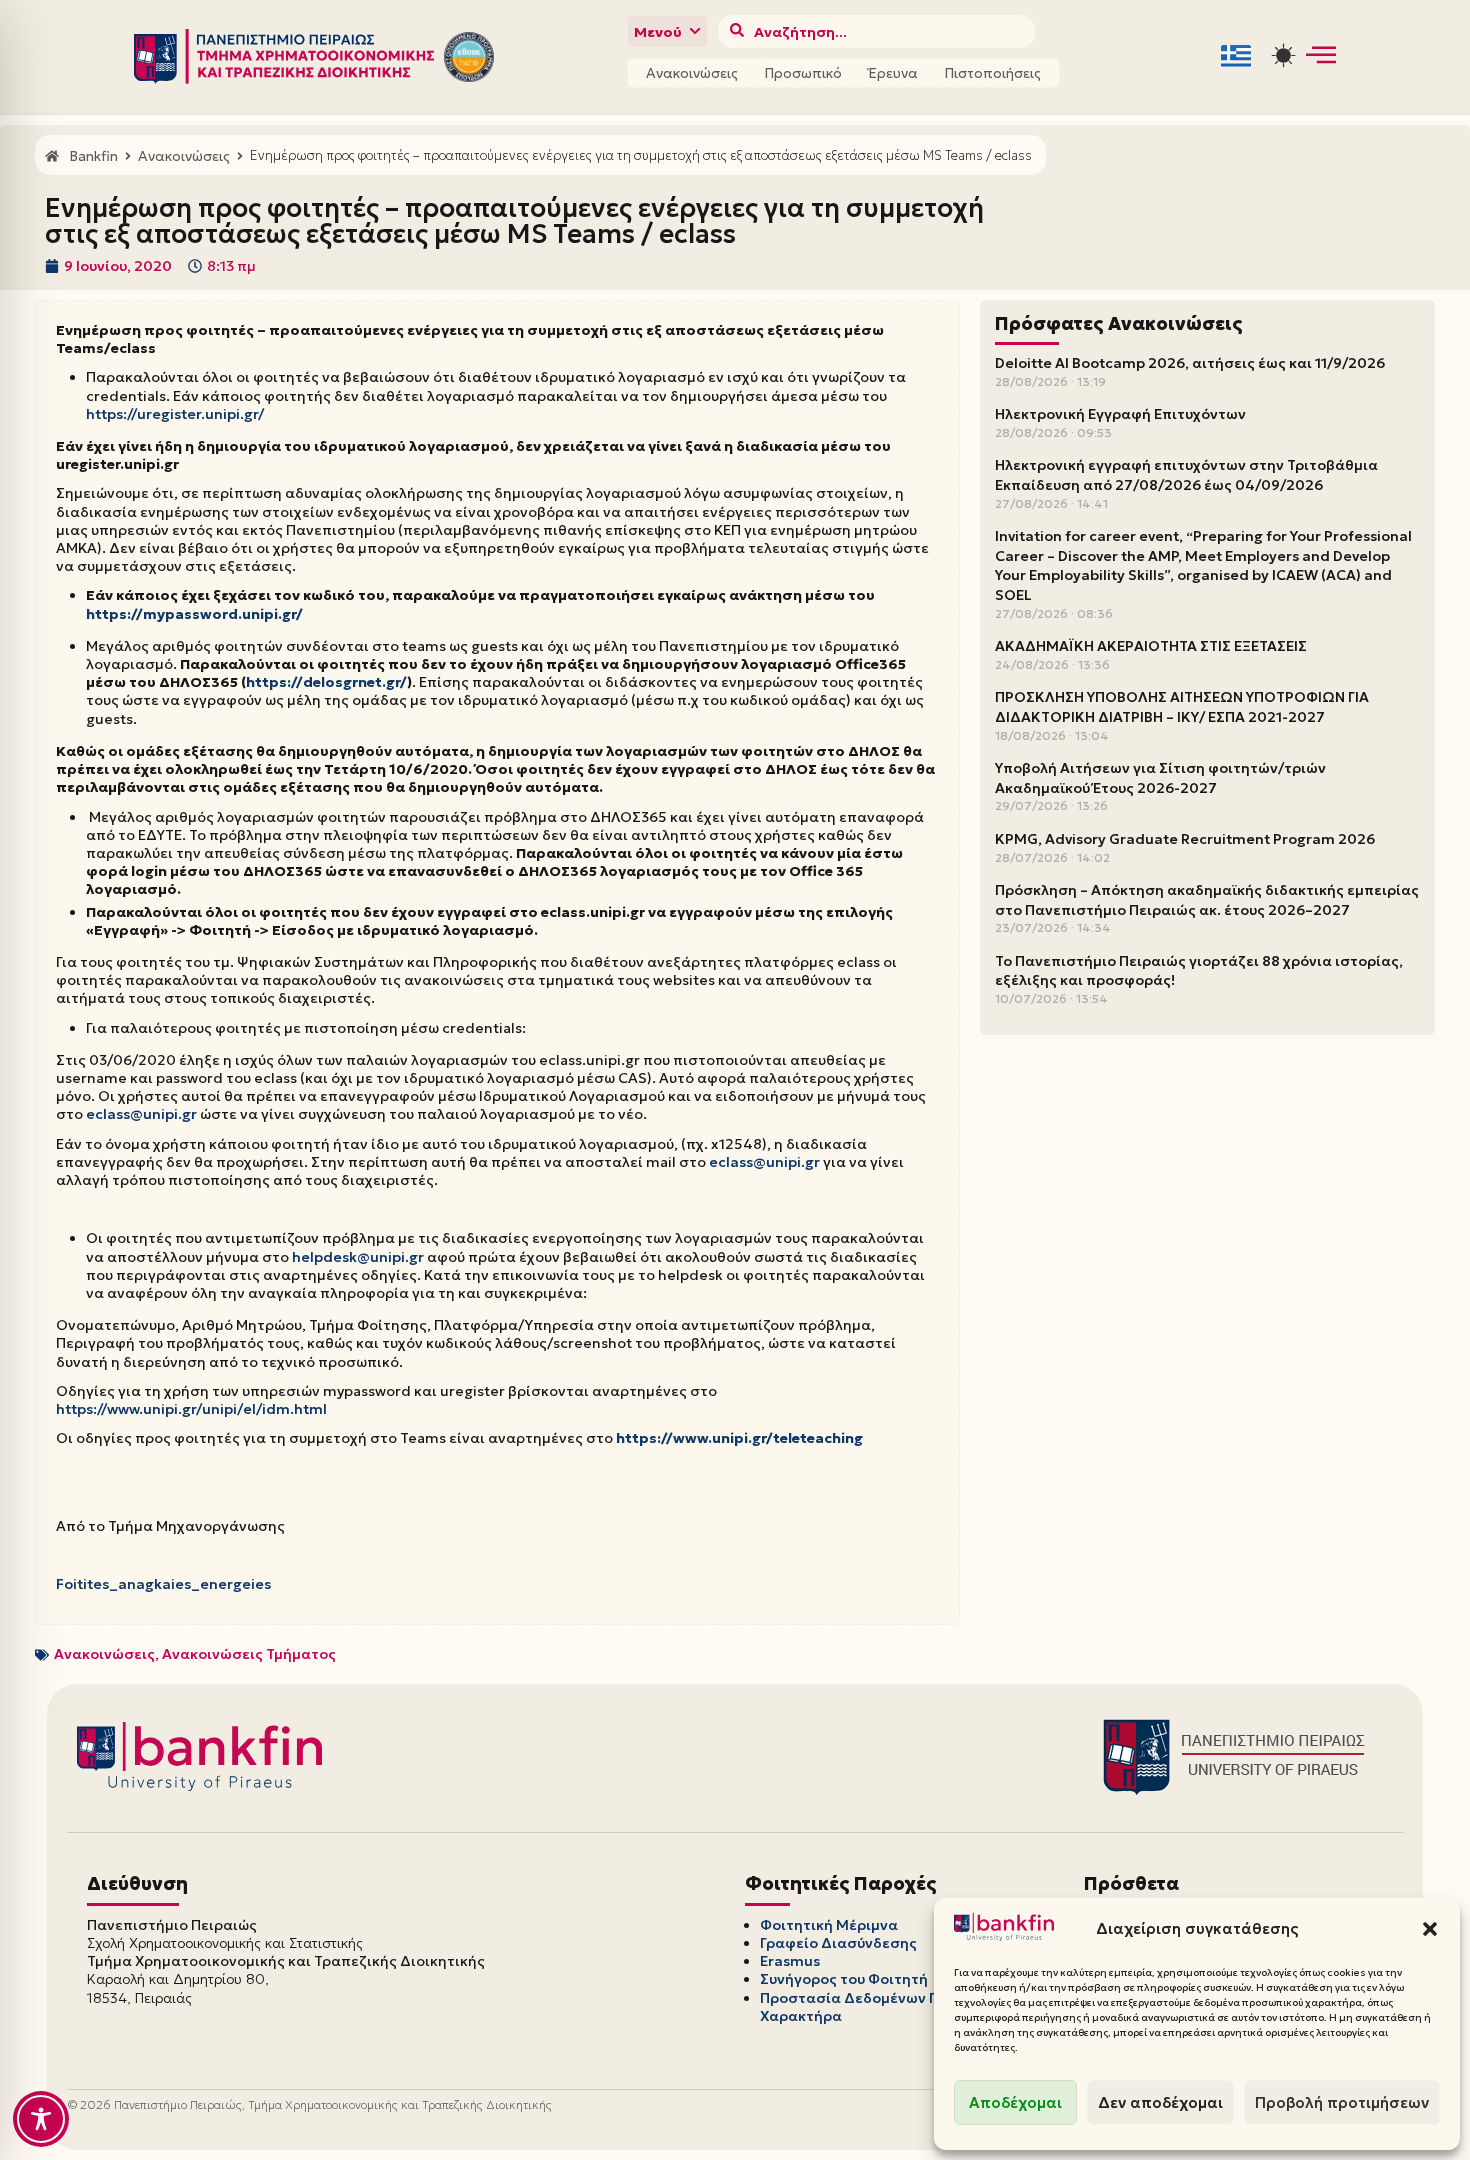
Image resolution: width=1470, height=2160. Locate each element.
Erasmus (790, 1961)
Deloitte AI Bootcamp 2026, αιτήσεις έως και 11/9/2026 (1190, 363)
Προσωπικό (803, 73)
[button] (1430, 1929)
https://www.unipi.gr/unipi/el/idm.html (191, 1409)
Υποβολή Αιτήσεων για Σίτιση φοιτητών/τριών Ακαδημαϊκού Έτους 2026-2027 (1160, 778)
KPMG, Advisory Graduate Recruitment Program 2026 (1185, 839)
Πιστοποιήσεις (992, 73)
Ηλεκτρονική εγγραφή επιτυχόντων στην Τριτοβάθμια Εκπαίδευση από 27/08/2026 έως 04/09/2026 (1186, 475)
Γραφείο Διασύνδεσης (838, 1943)
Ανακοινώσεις (692, 73)
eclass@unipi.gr (141, 1114)
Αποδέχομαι (1015, 2102)
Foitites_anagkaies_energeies (163, 1584)
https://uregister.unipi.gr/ (175, 414)
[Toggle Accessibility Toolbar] (41, 2119)
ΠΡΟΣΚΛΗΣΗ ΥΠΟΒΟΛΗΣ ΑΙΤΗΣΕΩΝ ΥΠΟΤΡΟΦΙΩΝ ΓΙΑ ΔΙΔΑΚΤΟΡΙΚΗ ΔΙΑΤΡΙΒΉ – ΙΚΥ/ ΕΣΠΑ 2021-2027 (1182, 707)
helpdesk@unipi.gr (358, 1257)
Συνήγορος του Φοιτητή (844, 1979)
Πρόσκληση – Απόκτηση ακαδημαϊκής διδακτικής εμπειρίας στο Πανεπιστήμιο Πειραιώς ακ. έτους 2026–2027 (1207, 900)
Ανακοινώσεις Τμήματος (249, 1654)
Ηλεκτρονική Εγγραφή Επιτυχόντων (1120, 414)
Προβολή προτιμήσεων (1342, 2102)
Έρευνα (893, 73)
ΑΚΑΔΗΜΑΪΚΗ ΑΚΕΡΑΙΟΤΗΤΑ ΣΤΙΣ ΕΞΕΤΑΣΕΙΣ (1151, 646)
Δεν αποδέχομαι (1160, 2102)
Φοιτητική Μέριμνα (829, 1925)
